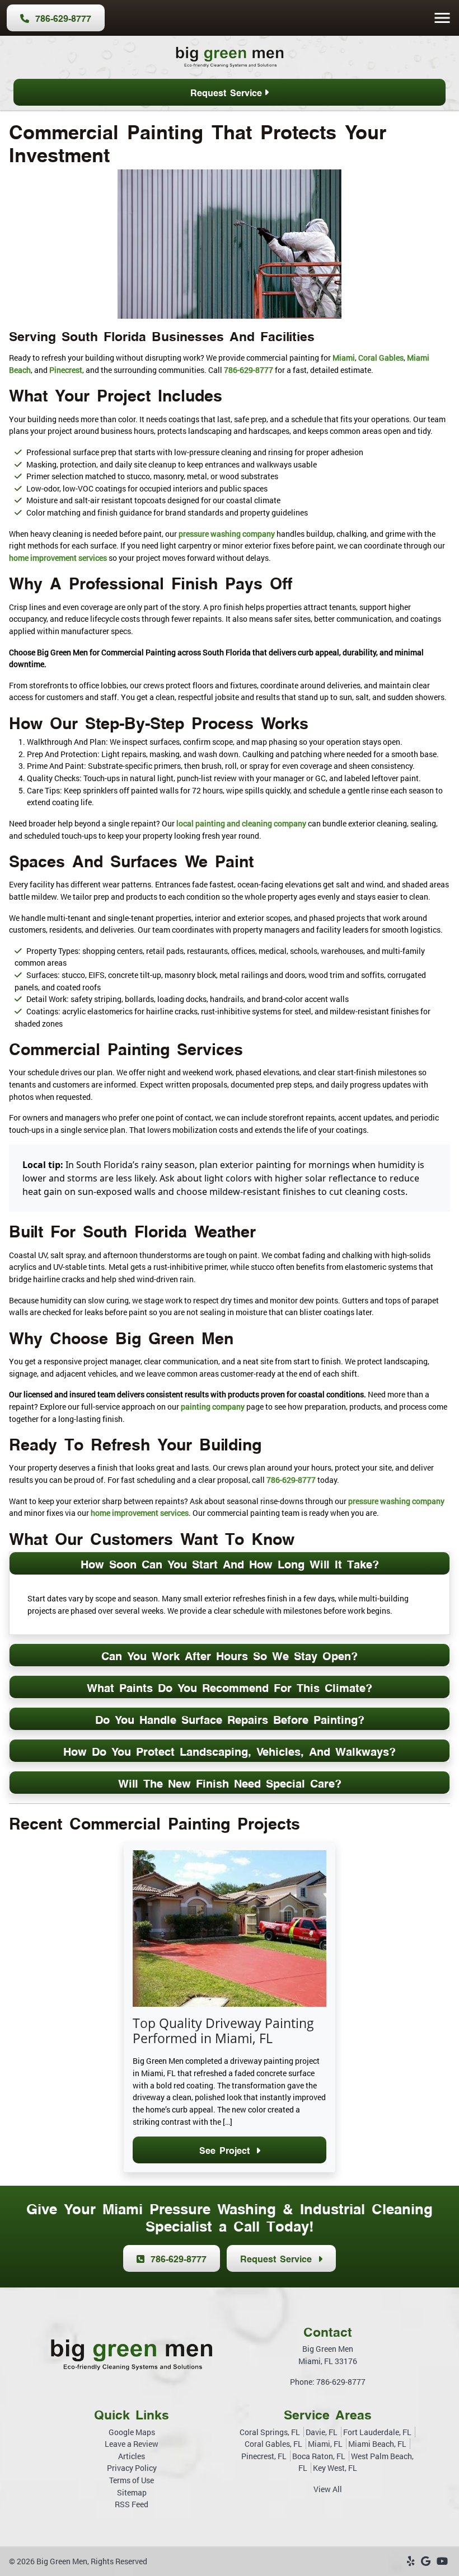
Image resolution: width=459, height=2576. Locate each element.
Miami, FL (325, 2444)
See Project (226, 2150)
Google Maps (132, 2432)
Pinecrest (66, 370)
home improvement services (58, 558)
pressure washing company (227, 534)
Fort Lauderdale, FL (377, 2432)
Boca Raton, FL (319, 2456)
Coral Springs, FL (270, 2432)
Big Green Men (62, 2561)
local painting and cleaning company (241, 823)
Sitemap (132, 2492)
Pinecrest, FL (264, 2456)
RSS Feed (132, 2504)
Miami (344, 358)
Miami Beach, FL (377, 2444)
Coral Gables (381, 358)
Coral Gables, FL (273, 2444)
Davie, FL (322, 2432)
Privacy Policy (132, 2468)
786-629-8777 (61, 18)
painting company (213, 1407)
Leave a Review (132, 2444)
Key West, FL (335, 2468)
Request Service (226, 92)
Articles (132, 2456)
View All (328, 2489)
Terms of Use (132, 2480)
